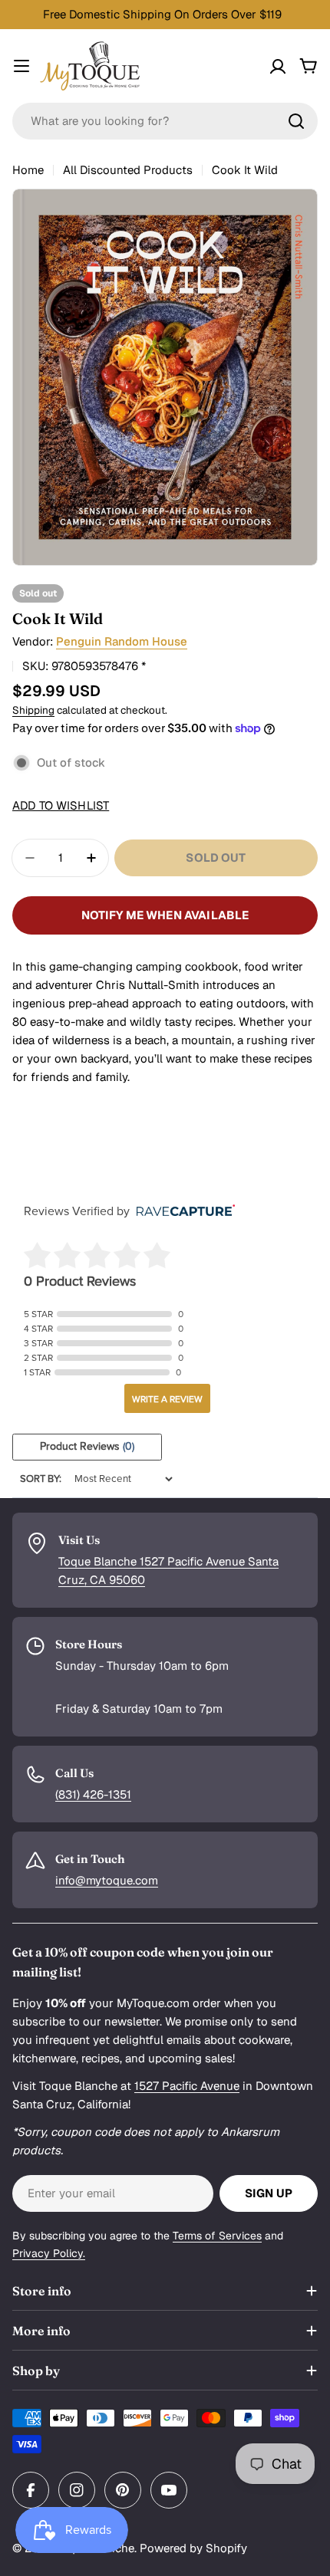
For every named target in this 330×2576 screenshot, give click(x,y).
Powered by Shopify (193, 2548)
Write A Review (167, 1399)
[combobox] (165, 121)
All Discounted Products (128, 170)
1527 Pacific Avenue (187, 2086)
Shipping (33, 710)
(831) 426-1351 (93, 1794)
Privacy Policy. (49, 2253)
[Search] (296, 121)
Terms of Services (217, 2236)
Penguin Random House (122, 641)
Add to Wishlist (61, 805)
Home (28, 170)
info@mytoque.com (107, 1880)
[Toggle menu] (21, 66)
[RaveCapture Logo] (182, 1212)
